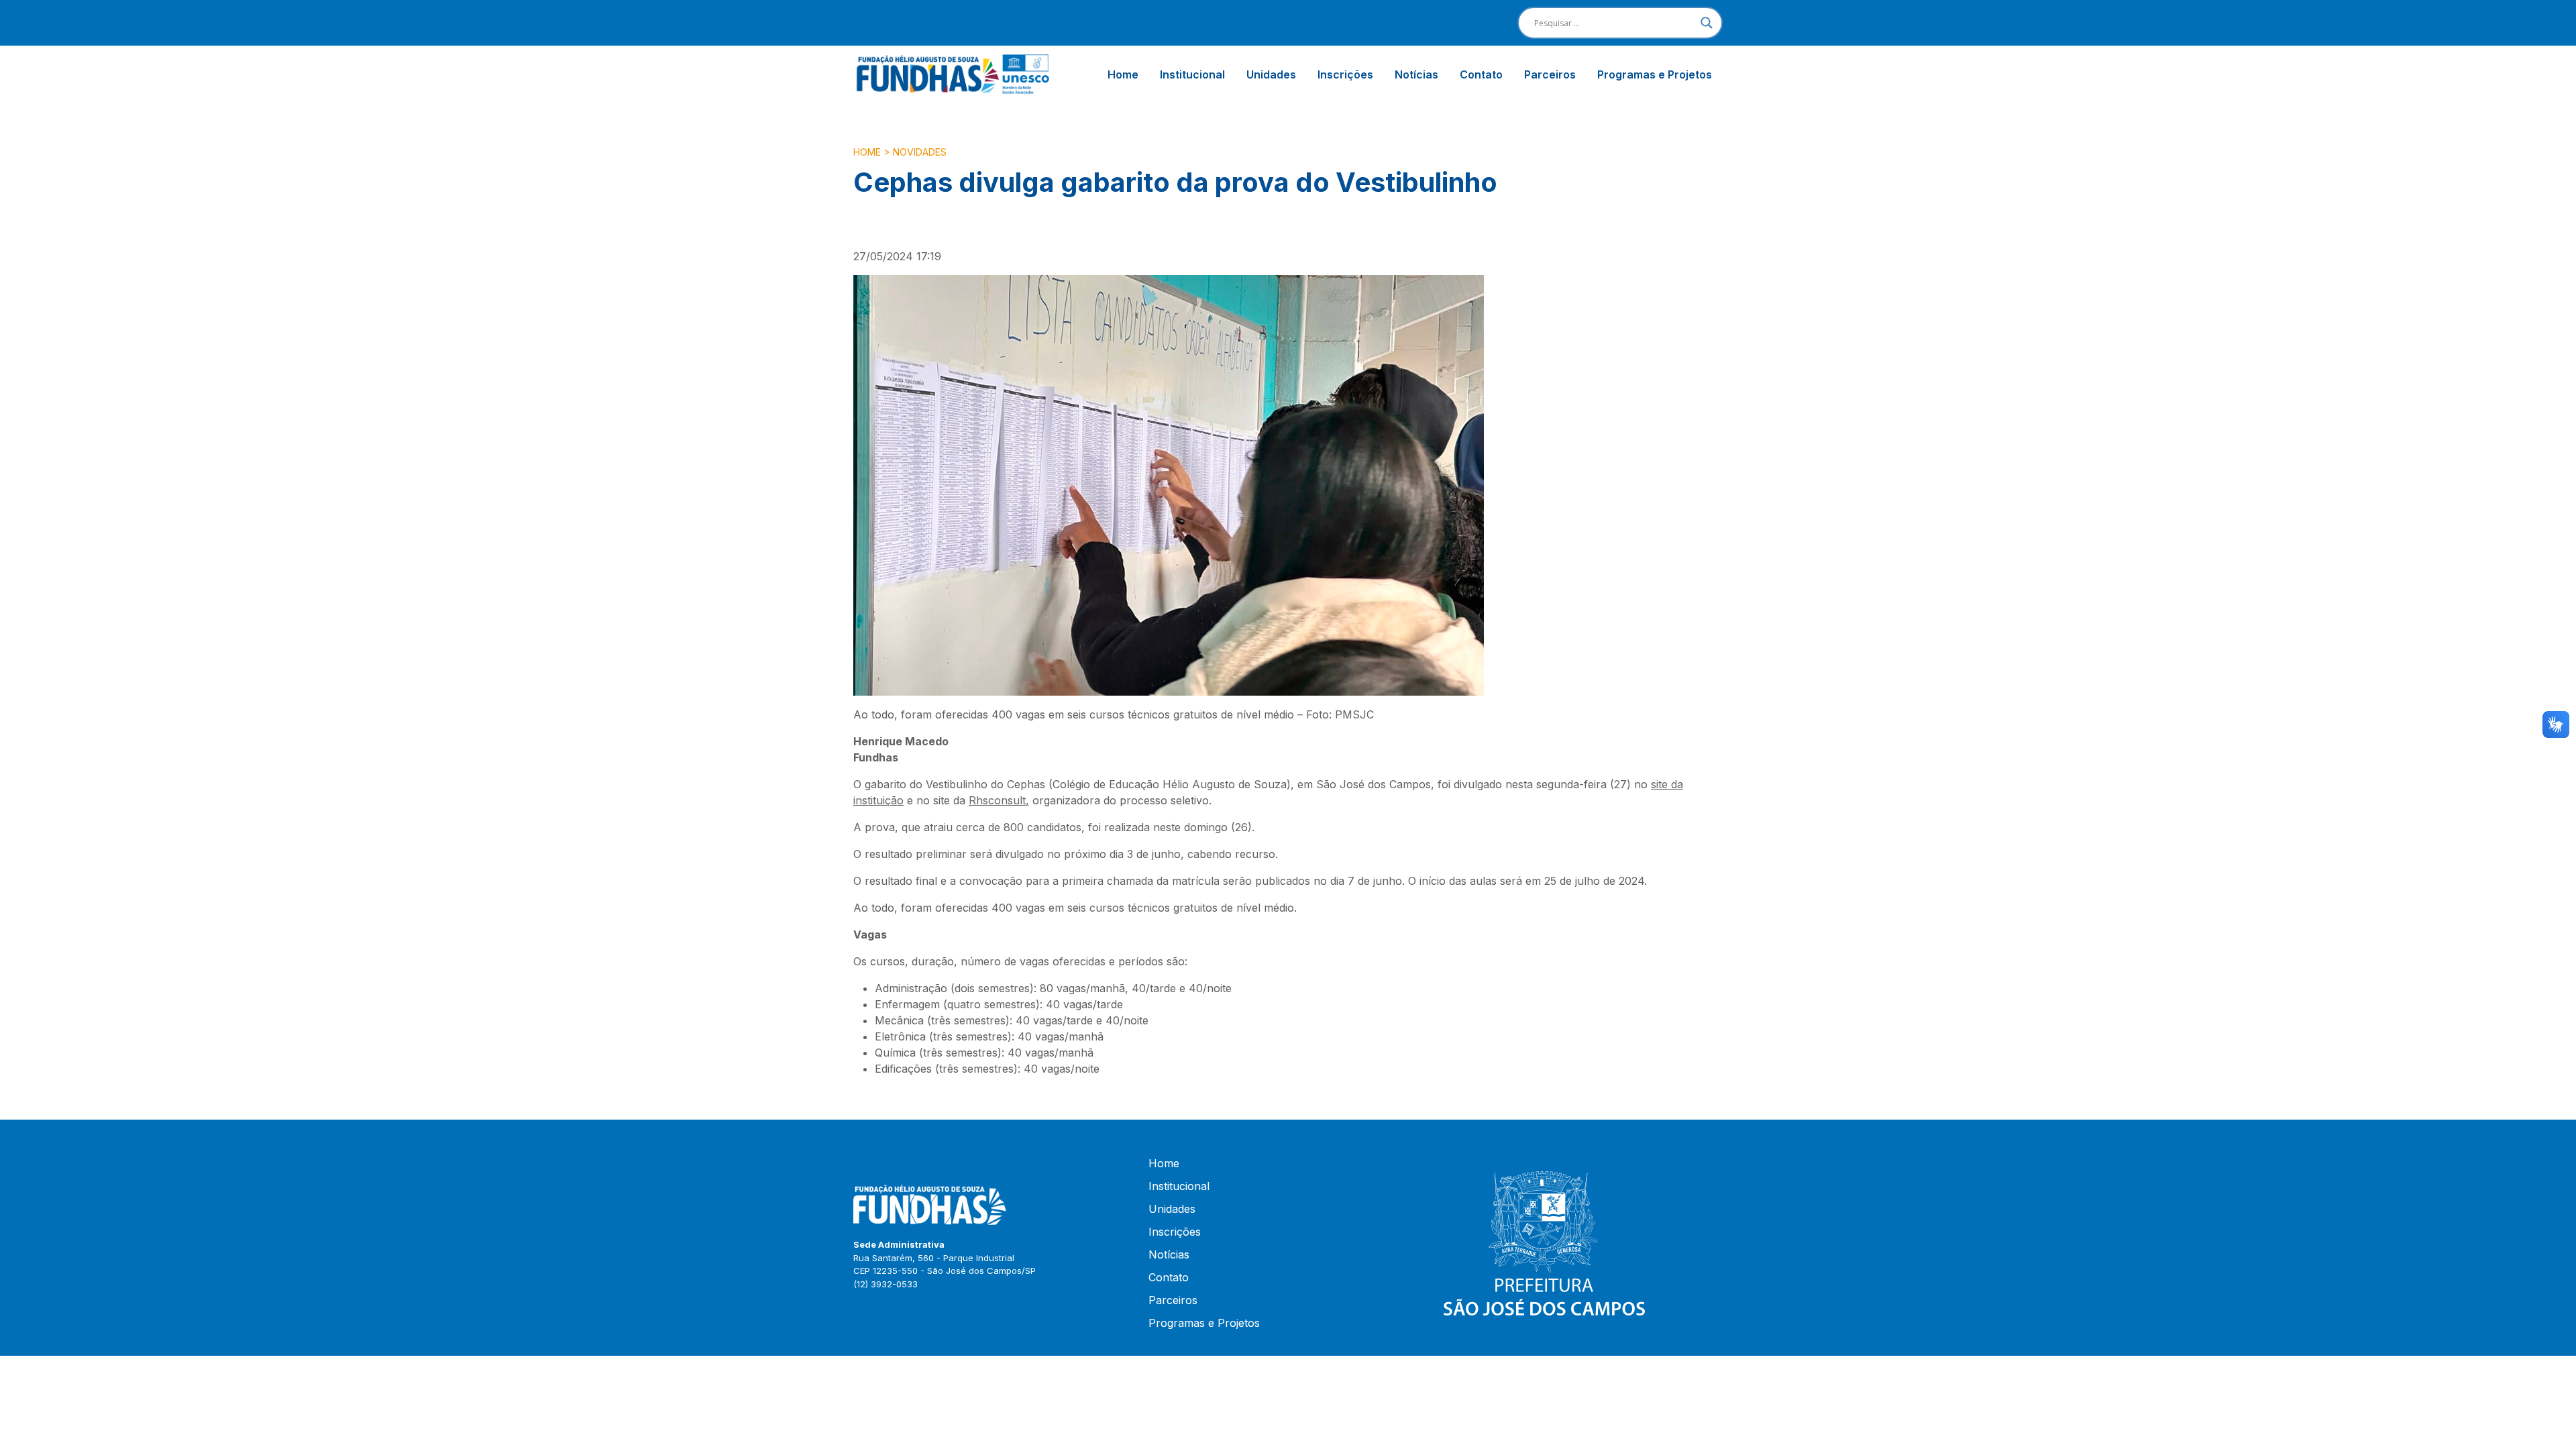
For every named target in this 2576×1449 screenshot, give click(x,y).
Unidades (1271, 74)
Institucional (1192, 74)
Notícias (1416, 74)
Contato (1481, 74)
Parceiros (1550, 74)
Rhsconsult (997, 800)
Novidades (920, 152)
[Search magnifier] (1707, 23)
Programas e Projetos (1655, 74)
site (1659, 784)
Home (1123, 74)
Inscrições (1345, 74)
